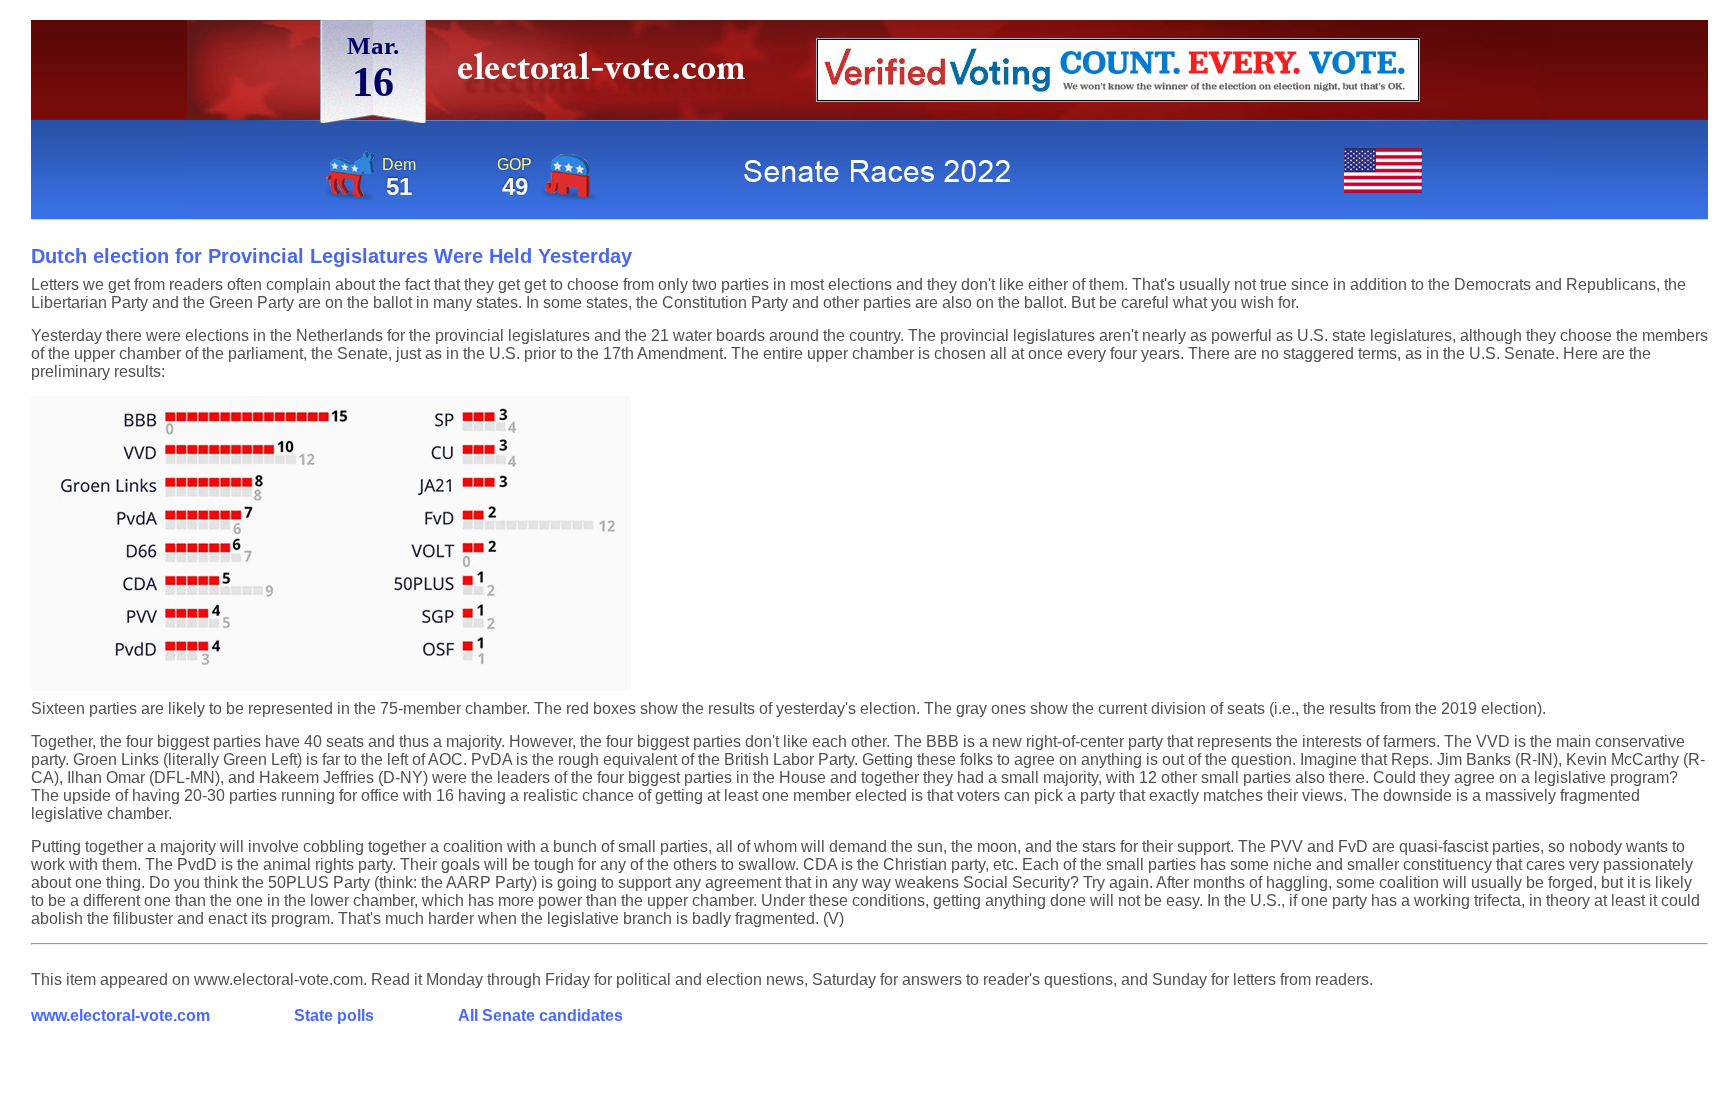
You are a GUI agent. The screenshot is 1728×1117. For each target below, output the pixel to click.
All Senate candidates (540, 1015)
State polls (334, 1015)
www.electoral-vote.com (120, 1015)
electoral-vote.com (607, 74)
